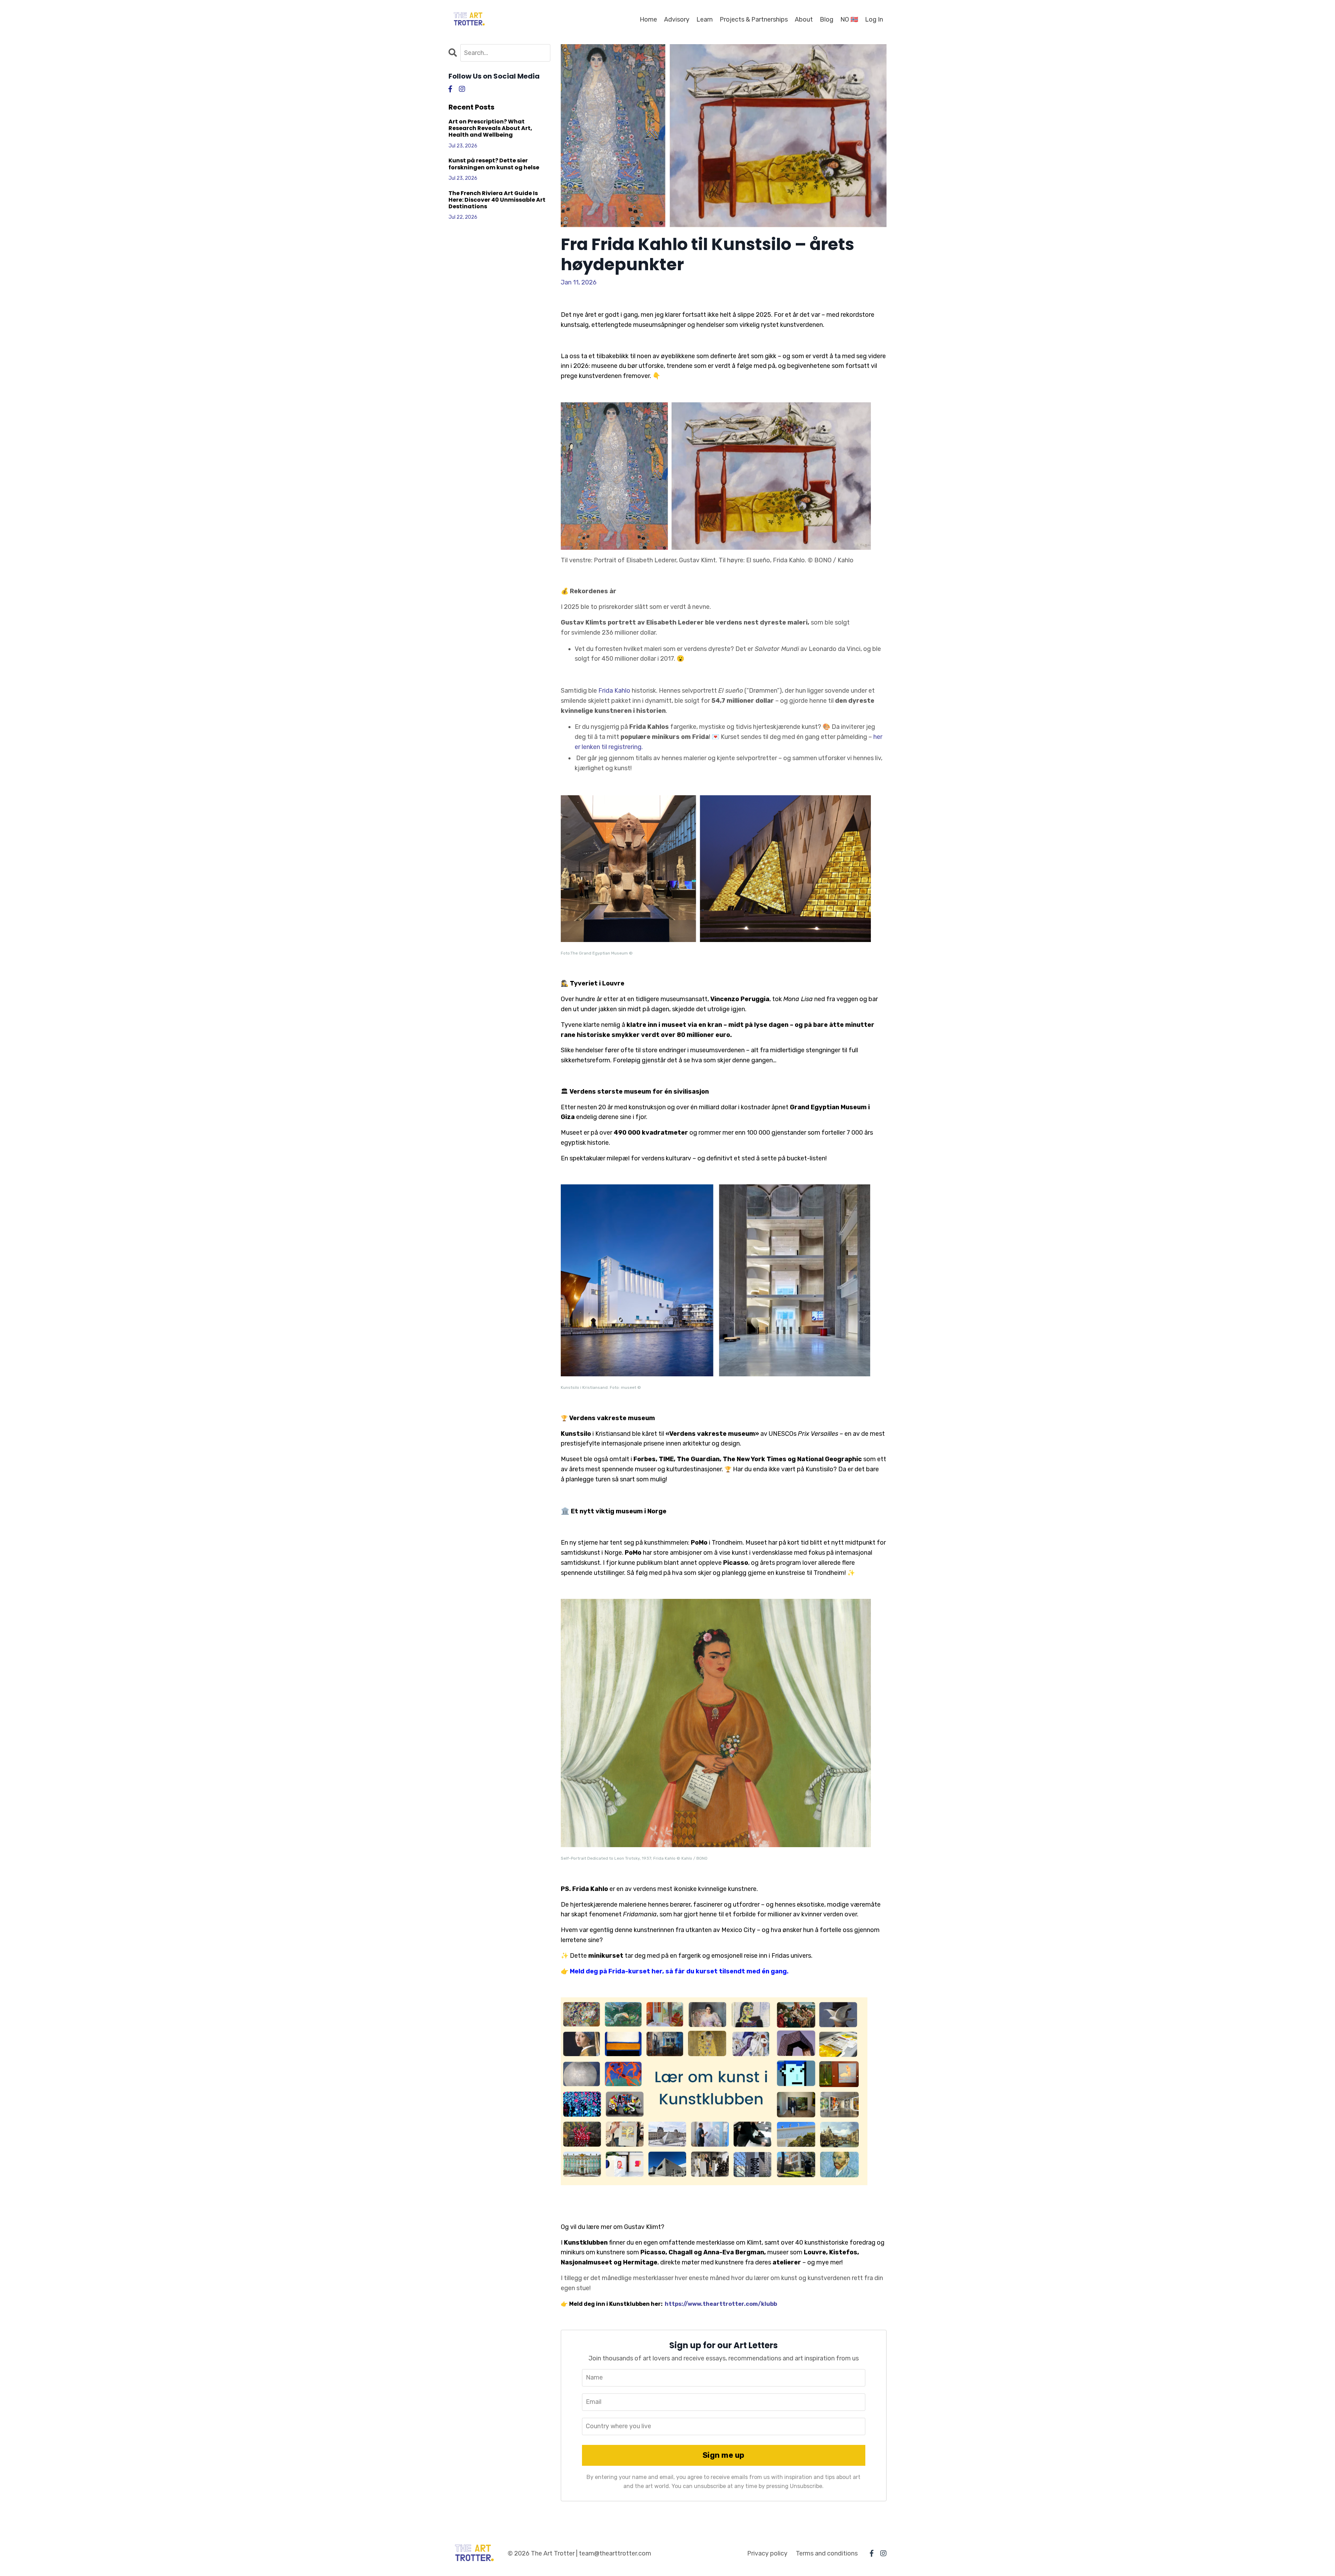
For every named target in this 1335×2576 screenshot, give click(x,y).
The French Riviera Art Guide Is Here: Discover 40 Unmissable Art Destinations (497, 200)
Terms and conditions (827, 2553)
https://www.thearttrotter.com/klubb (721, 2304)
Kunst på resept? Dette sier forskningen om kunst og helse (494, 164)
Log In (874, 19)
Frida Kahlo (614, 691)
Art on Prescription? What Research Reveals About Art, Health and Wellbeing (490, 128)
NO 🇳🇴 (849, 19)
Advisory (677, 19)
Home (648, 19)
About (804, 19)
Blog (827, 19)
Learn (705, 19)
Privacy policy (767, 2553)
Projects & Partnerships (754, 19)
